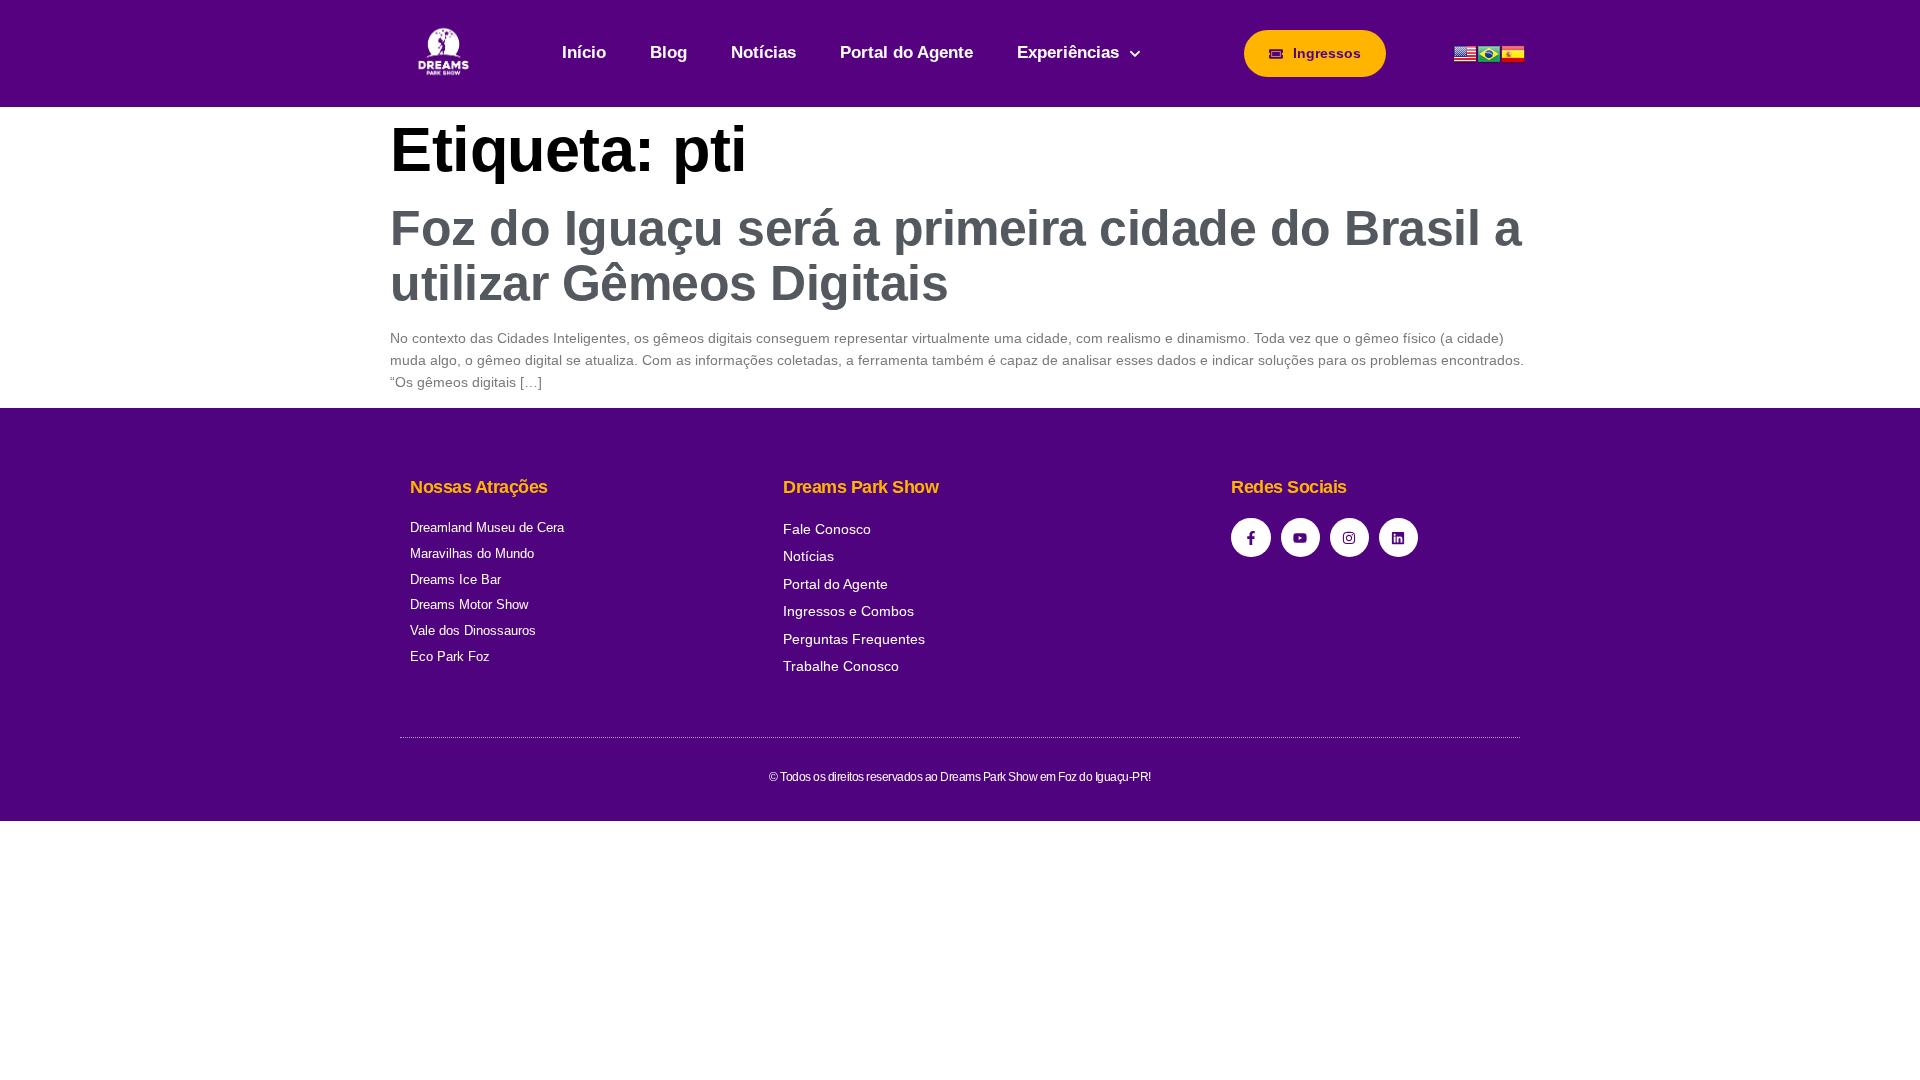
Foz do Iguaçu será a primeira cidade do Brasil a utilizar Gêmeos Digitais (955, 255)
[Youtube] (1300, 537)
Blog (668, 52)
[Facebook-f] (1250, 537)
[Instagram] (1349, 537)
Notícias (763, 52)
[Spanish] (1513, 61)
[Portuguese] (1489, 61)
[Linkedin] (1398, 537)
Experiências (1068, 52)
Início (584, 52)
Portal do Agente (906, 52)
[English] (1465, 61)
